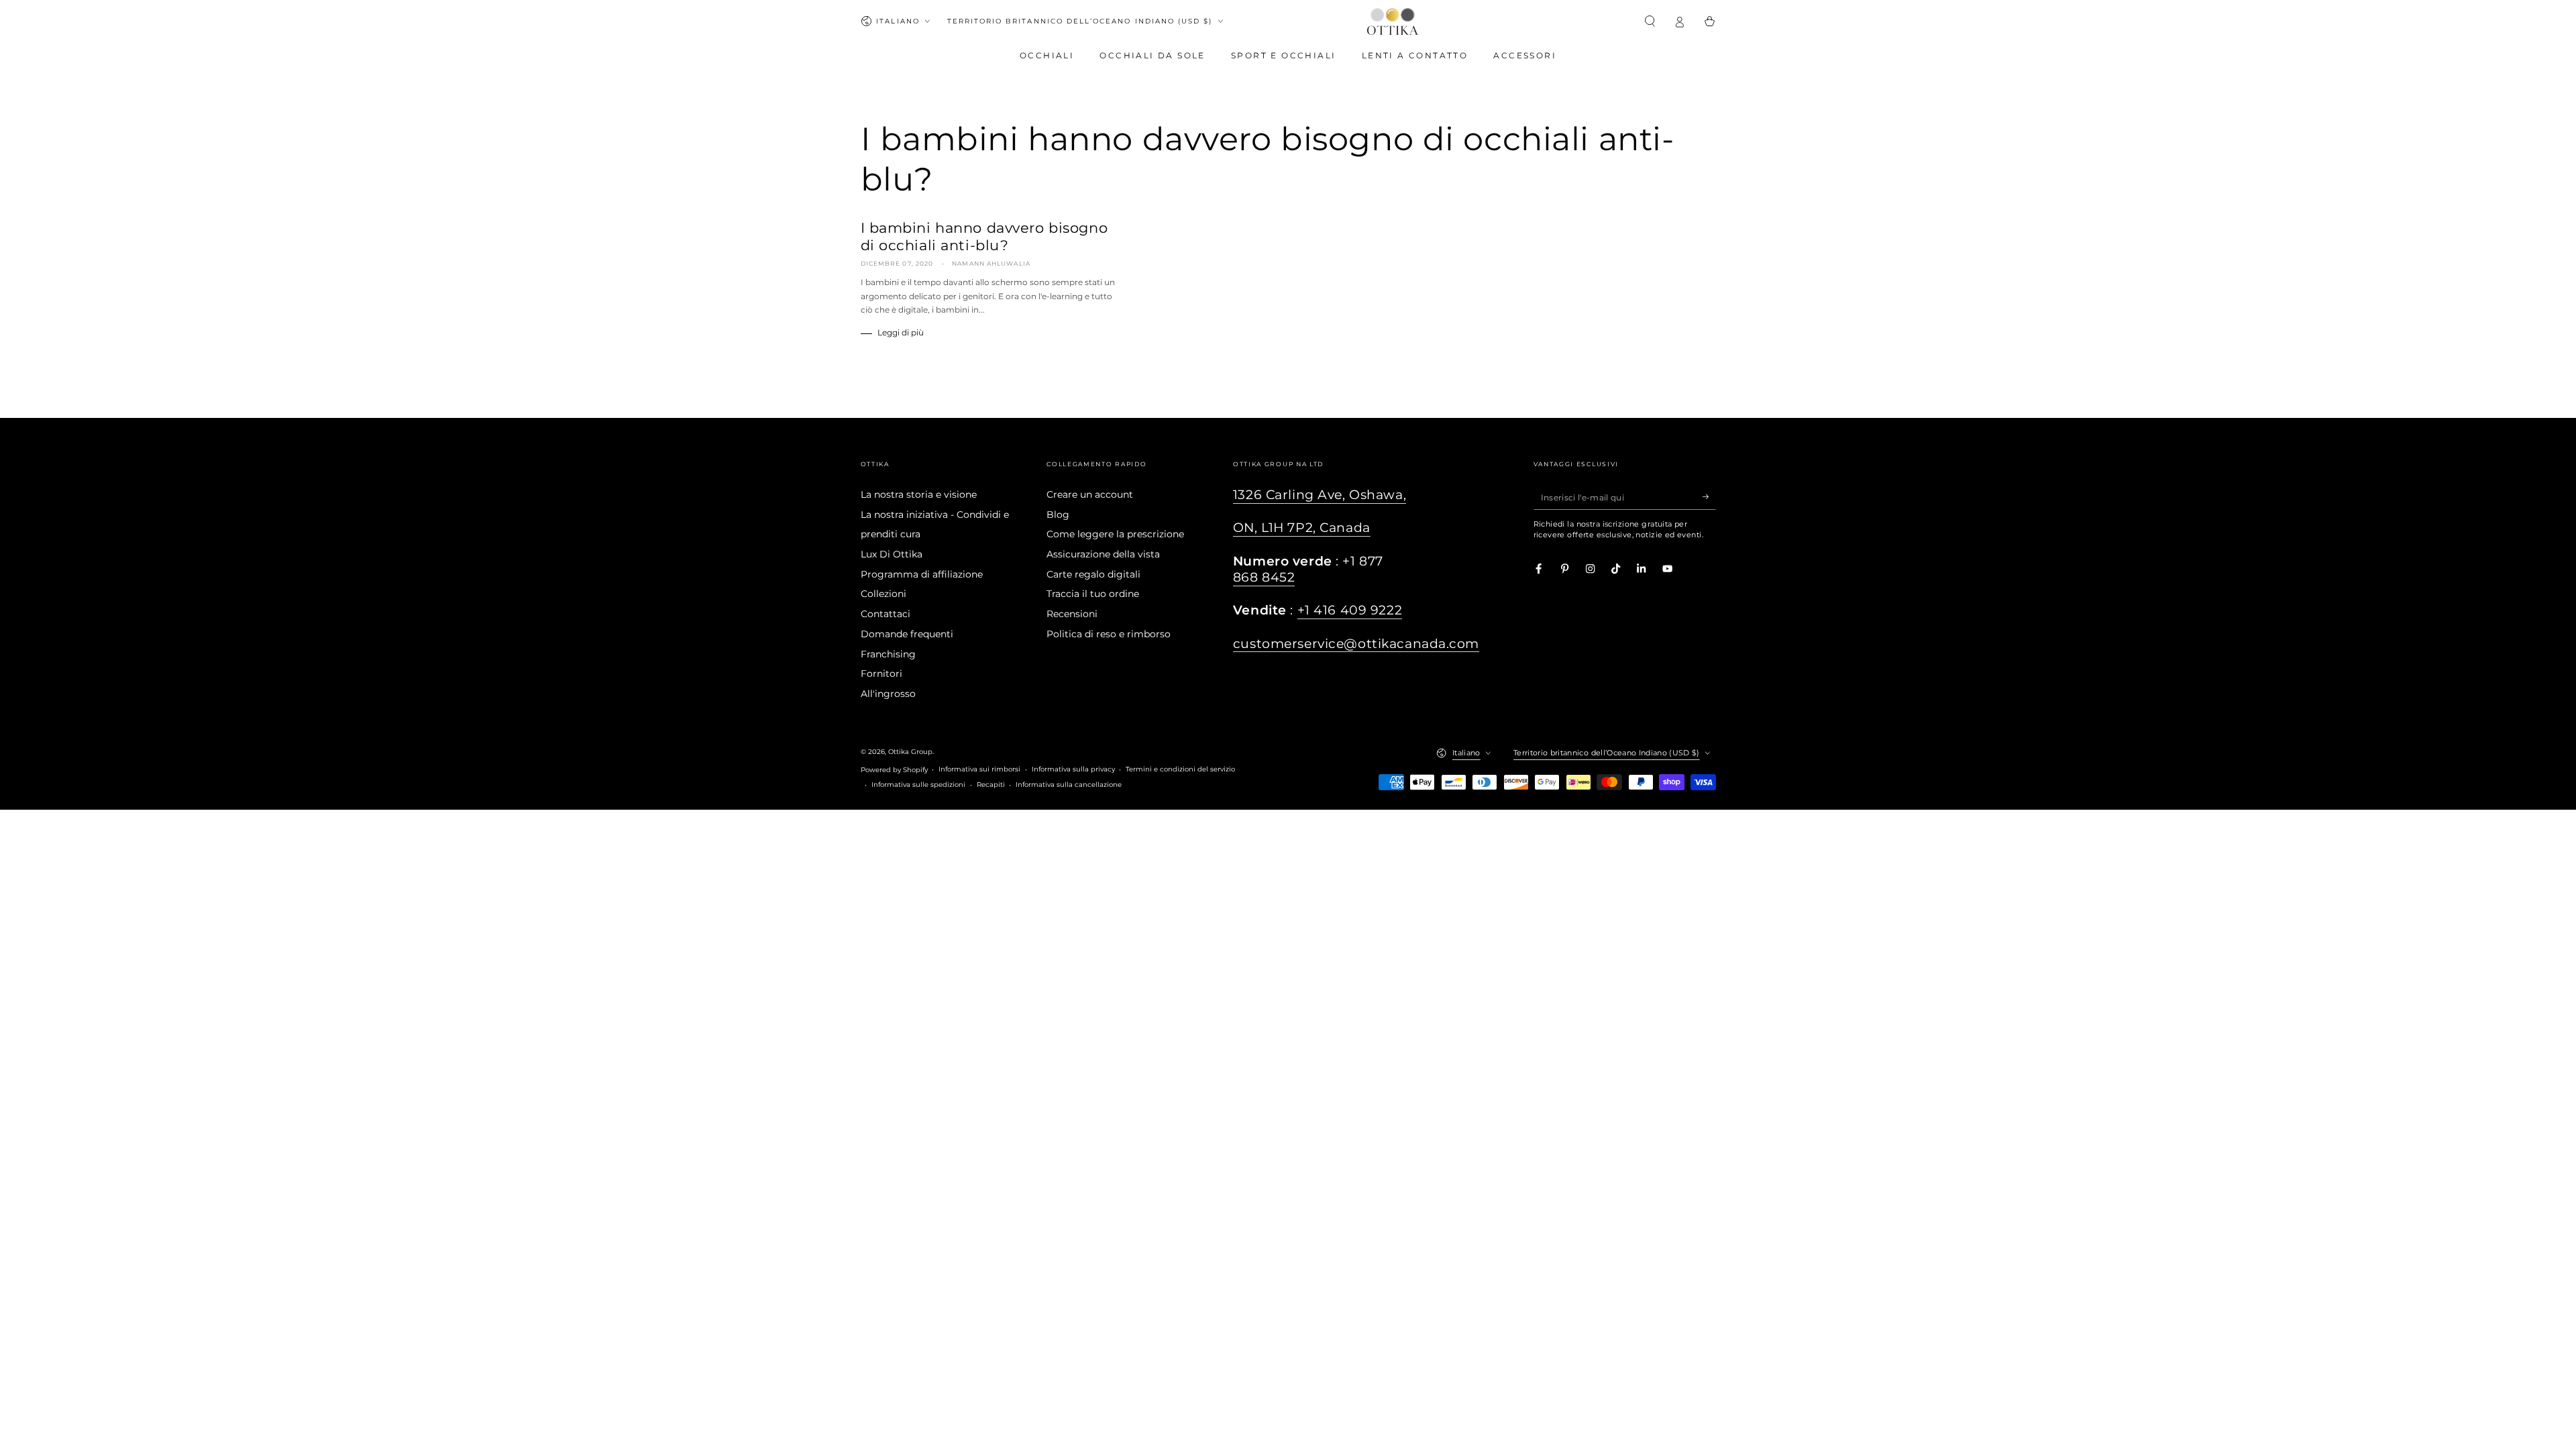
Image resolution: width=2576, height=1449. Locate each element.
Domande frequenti (907, 634)
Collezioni (883, 594)
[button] (1650, 21)
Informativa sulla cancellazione (1069, 785)
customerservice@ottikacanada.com (1356, 644)
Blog (1058, 515)
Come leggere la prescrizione (1115, 534)
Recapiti (991, 785)
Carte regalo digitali (1093, 574)
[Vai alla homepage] (1393, 21)
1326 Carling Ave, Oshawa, (1320, 495)
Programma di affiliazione (922, 574)
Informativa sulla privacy (1073, 769)
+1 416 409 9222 (1350, 610)
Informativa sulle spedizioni (918, 785)
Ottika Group (910, 752)
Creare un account (1090, 494)
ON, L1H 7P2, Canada (1302, 528)
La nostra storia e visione (919, 494)
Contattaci (885, 614)
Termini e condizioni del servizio (1180, 769)
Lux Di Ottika (892, 554)
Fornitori (881, 674)
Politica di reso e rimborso (1109, 634)
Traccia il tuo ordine (1093, 594)
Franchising (888, 654)
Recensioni (1072, 614)
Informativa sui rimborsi (979, 769)
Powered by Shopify (894, 770)
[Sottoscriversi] (1709, 497)
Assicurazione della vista (1103, 554)
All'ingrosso (888, 694)
